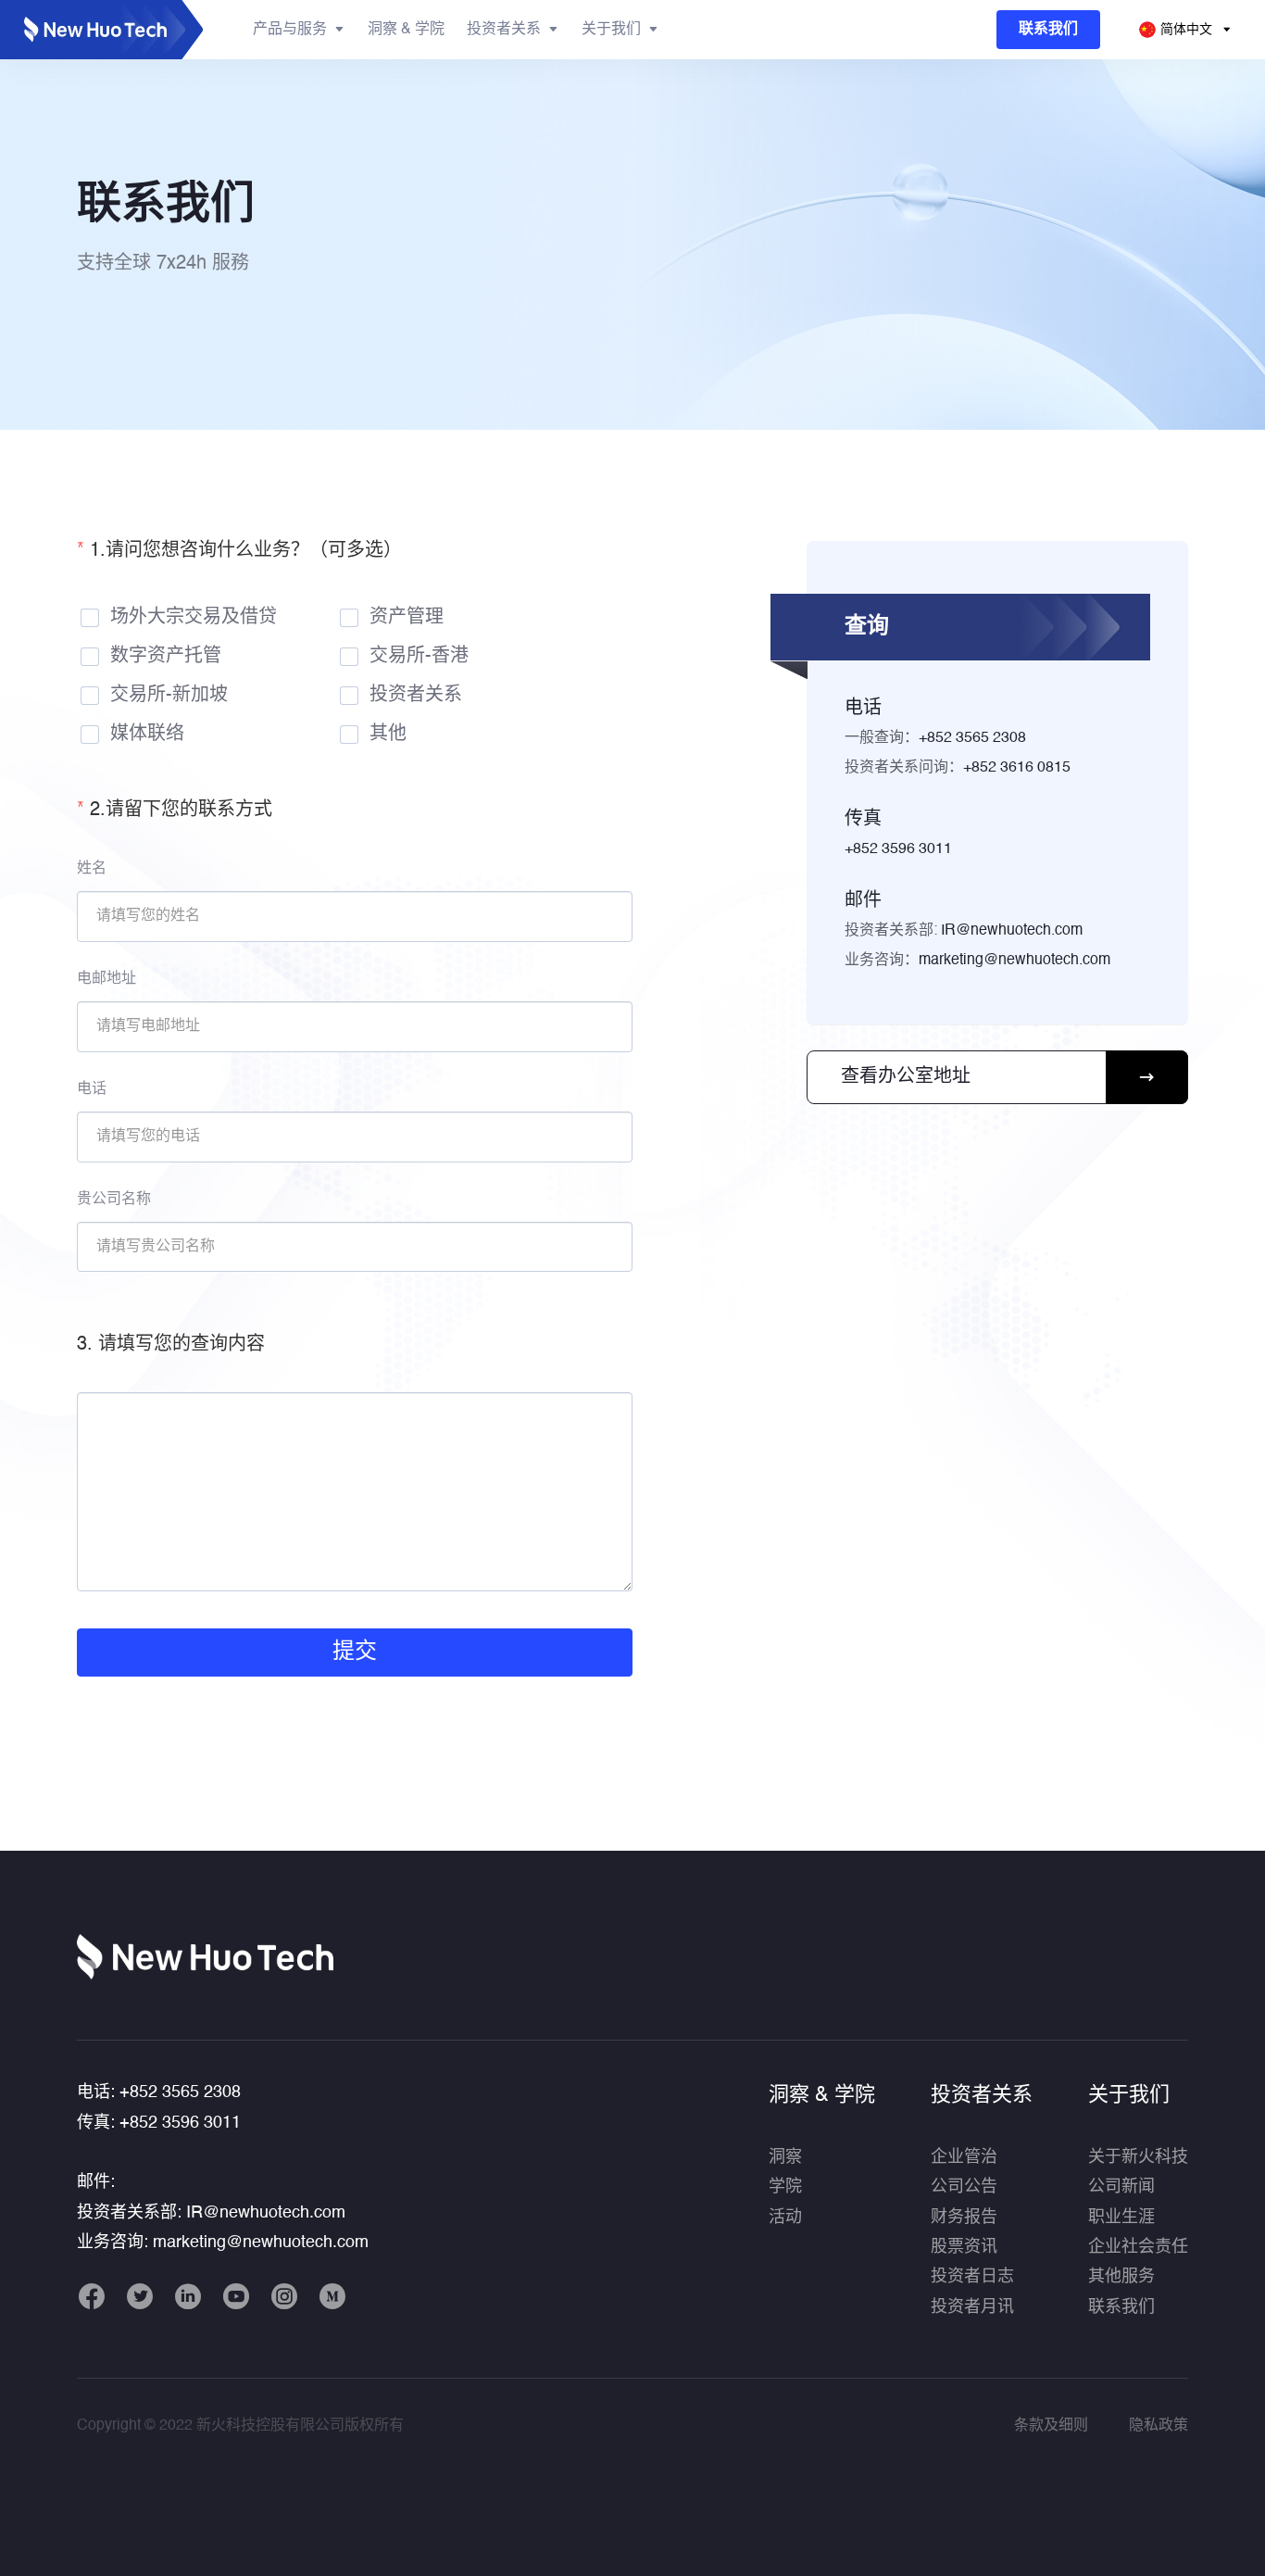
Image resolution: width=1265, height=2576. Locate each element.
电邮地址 (106, 979)
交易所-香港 (419, 657)
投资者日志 (972, 2277)
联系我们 (1121, 2307)
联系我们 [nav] (1048, 30)
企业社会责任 (1138, 2247)
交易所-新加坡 (169, 696)
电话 (92, 1089)
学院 (785, 2187)
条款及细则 (1051, 2426)
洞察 (785, 2157)
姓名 (92, 869)
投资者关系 (416, 696)
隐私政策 (1159, 2426)
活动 (785, 2218)
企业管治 (964, 2157)
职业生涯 (1121, 2218)
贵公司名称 (114, 1200)
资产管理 (407, 618)
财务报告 (964, 2218)
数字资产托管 (166, 657)
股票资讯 (964, 2247)
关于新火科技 (1138, 2157)
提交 (355, 1652)
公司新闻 (1121, 2187)
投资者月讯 (972, 2307)
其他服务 (1121, 2277)
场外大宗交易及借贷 (194, 618)
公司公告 (964, 2187)
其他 (388, 735)
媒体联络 (147, 735)
